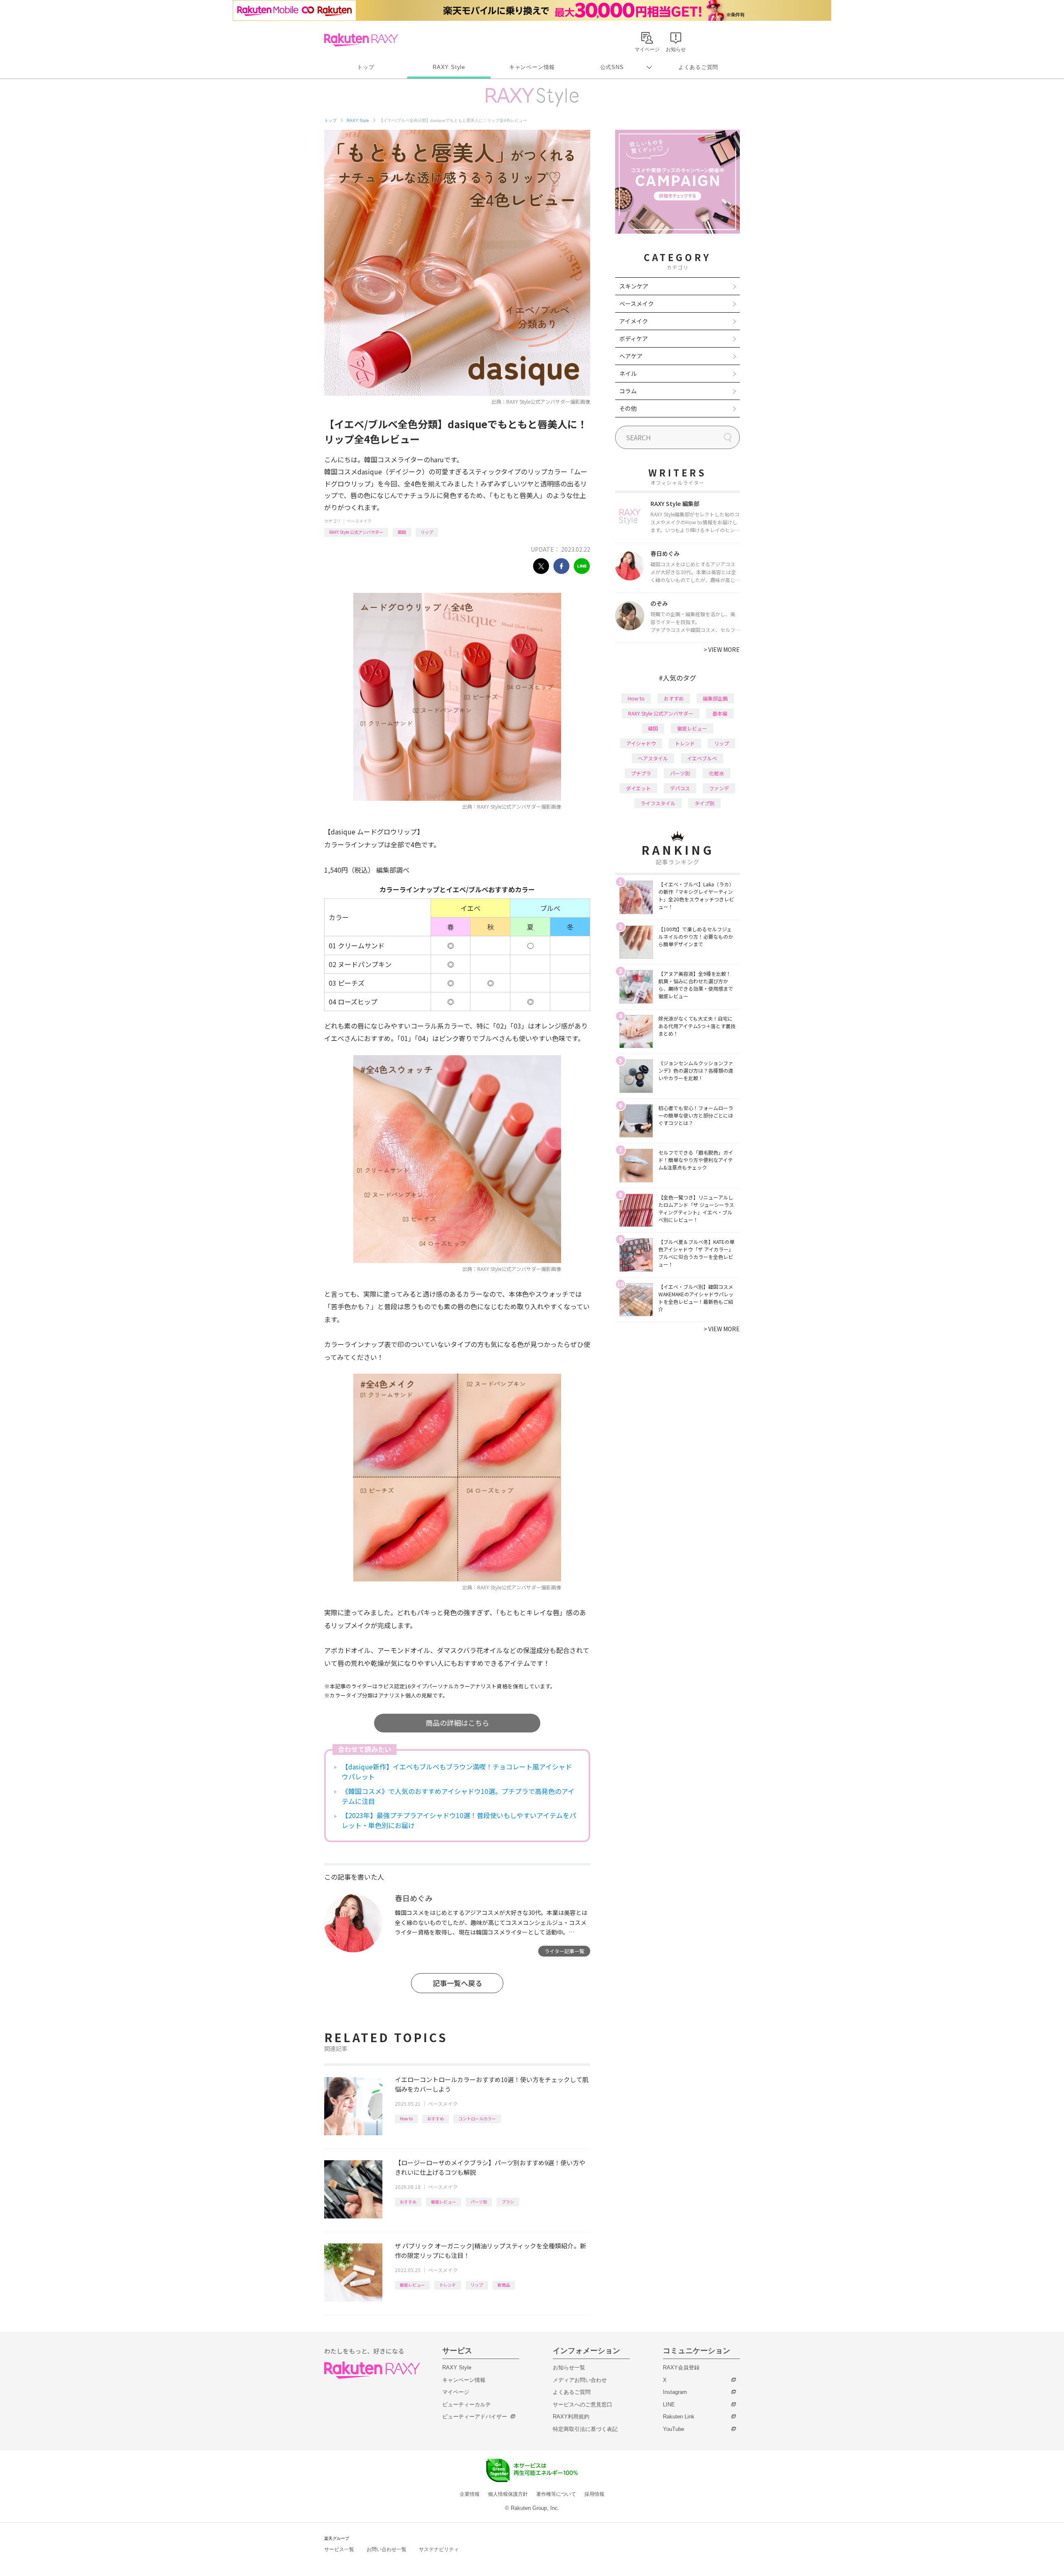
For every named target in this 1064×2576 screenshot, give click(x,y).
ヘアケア (631, 356)
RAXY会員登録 (681, 2368)
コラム (628, 391)
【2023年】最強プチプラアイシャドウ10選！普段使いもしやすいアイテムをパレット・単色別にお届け (459, 1820)
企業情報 (470, 2494)
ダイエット (638, 788)
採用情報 (594, 2494)
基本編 (720, 713)
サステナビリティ (439, 2549)
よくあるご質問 (698, 67)
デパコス (680, 788)
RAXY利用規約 (571, 2417)
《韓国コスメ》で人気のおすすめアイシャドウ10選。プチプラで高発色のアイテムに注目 (458, 1796)
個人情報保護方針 (508, 2494)
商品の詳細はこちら (457, 1723)
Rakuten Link (679, 2417)
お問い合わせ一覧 (387, 2549)
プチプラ (641, 773)
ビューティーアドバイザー (475, 2417)
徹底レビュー (443, 2202)
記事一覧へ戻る (457, 1983)
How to (406, 2118)
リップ (427, 532)
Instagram (675, 2392)
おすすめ (436, 2118)
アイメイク (634, 321)
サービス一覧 (339, 2549)
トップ (366, 67)
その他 (628, 408)
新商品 (504, 2285)
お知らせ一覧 (569, 2368)
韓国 (402, 532)
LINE (669, 2405)
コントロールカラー (477, 2118)
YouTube (674, 2429)
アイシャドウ (641, 743)
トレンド (448, 2285)
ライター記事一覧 (564, 1951)
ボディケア (634, 338)
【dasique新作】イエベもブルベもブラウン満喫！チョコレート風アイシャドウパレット (457, 1772)
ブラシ (508, 2202)
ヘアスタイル (653, 758)
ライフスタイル (658, 803)
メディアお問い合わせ (580, 2380)
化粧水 (717, 773)
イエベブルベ (702, 758)
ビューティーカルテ (467, 2405)
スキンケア (634, 286)
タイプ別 (704, 803)
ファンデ (719, 788)
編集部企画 (715, 698)
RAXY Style (449, 67)
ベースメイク (359, 521)
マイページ (456, 2392)
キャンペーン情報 (532, 67)
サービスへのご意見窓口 (582, 2405)
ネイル (628, 373)
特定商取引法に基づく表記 (585, 2429)
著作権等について (556, 2494)
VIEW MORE (722, 649)
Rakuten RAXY (361, 40)
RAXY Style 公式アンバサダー (356, 532)
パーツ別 (479, 2202)
